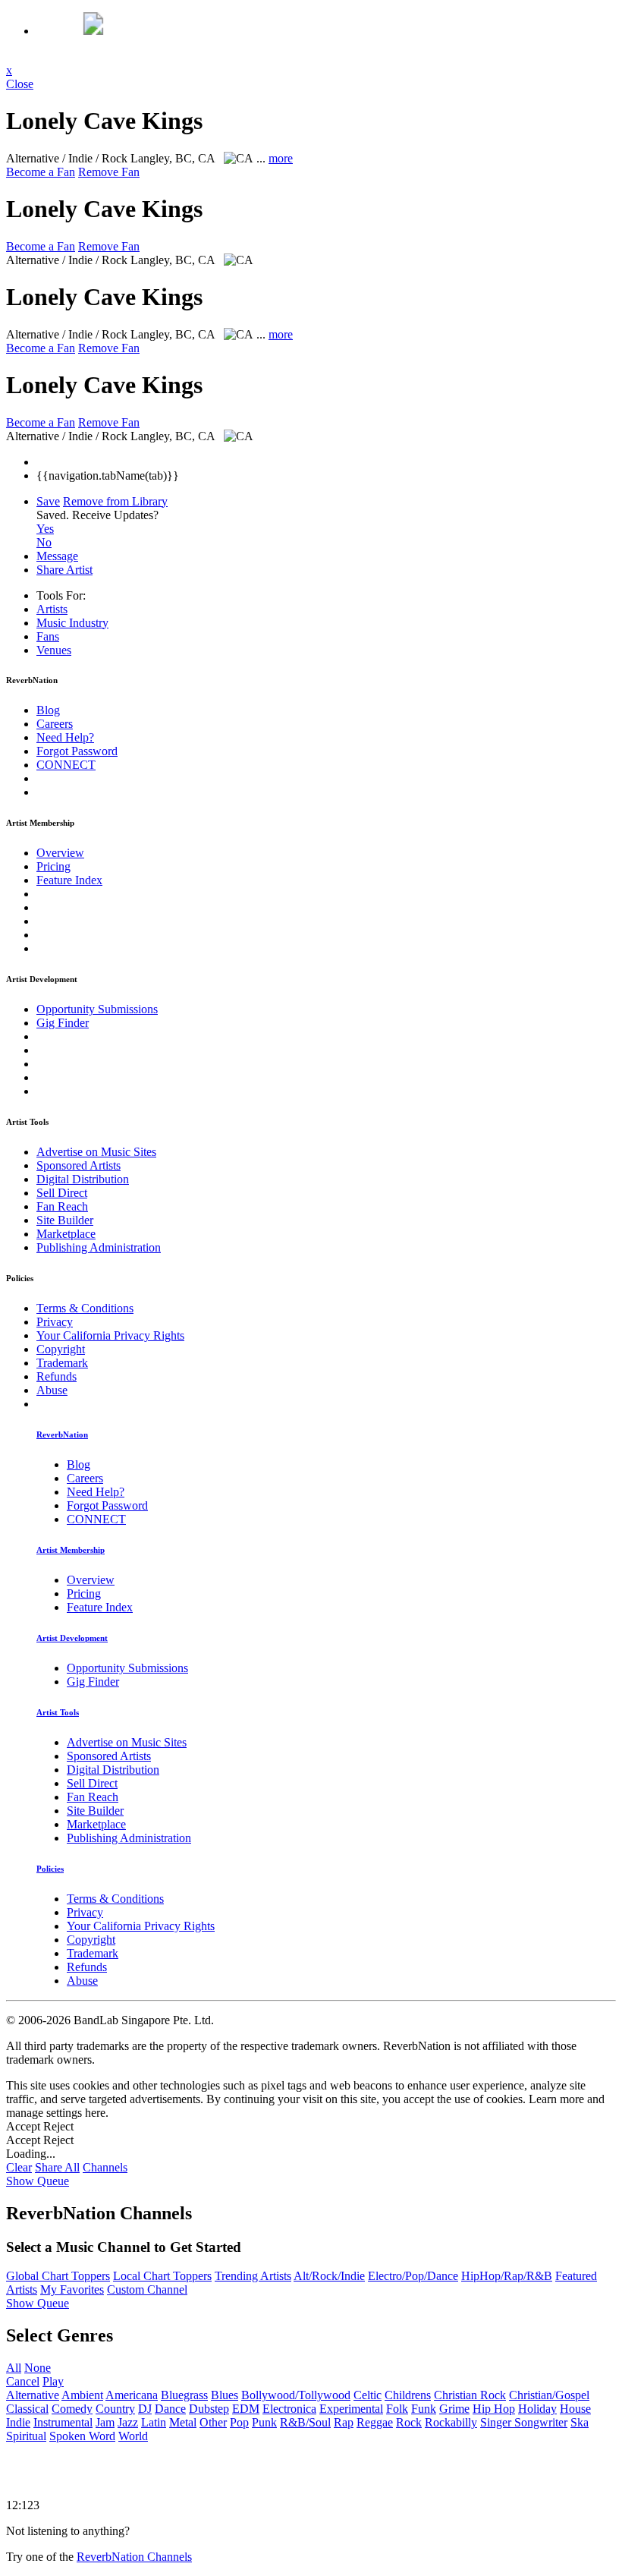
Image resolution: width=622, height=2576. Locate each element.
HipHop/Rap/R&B (507, 2276)
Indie (18, 2422)
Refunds (57, 1376)
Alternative (33, 2395)
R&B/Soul (305, 2422)
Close (20, 84)
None (38, 2368)
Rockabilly (451, 2422)
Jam (105, 2422)
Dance (170, 2409)
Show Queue (38, 2181)
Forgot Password (77, 751)
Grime (454, 2409)
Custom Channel (147, 2289)
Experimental (351, 2409)
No (44, 542)
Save (48, 501)
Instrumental (63, 2422)
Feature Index (69, 880)
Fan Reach (62, 1206)
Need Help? (65, 737)
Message (57, 556)
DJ (145, 2409)
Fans (48, 636)
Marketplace (66, 1234)
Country (115, 2409)
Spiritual (26, 2436)
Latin (154, 2422)
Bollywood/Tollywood (296, 2395)
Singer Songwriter (524, 2422)
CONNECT (66, 765)
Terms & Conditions (85, 1308)
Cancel (23, 2381)
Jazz (128, 2422)
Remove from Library (115, 501)
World (133, 2436)
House (575, 2409)
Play (53, 2381)
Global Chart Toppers (58, 2276)
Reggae (375, 2422)
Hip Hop (494, 2409)
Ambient (82, 2395)
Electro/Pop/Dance (413, 2276)
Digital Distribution (83, 1179)
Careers (55, 724)
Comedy (72, 2409)
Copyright (61, 1349)
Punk (264, 2422)
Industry (72, 623)
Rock (409, 2422)
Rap (344, 2422)
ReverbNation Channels (134, 2557)
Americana (132, 2395)
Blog (48, 710)
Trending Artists (253, 2276)
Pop (239, 2422)
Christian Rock (470, 2395)
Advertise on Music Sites (96, 1152)
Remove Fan (109, 172)
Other (213, 2422)
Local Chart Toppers (162, 2276)
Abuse (52, 1390)
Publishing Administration (99, 1247)
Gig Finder (63, 1023)
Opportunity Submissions (97, 1009)
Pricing (53, 866)
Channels (105, 2167)
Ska (580, 2422)
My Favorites (72, 2289)
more (281, 158)
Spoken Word (82, 2436)
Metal (183, 2422)
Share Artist (64, 570)
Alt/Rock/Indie (329, 2276)
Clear (19, 2167)
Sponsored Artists (79, 1165)
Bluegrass (184, 2395)
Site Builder (65, 1220)
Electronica (289, 2409)
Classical (27, 2409)
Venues (54, 650)
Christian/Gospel (549, 2395)
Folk (397, 2409)
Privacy (55, 1322)
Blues (225, 2395)
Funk (424, 2409)
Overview (60, 853)
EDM (246, 2409)
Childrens (408, 2395)
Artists (52, 609)
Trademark (62, 1363)
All (14, 2368)
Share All (57, 2167)
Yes (45, 529)
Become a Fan (41, 172)
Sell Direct (62, 1193)
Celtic (368, 2395)
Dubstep (209, 2409)
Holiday (537, 2409)
